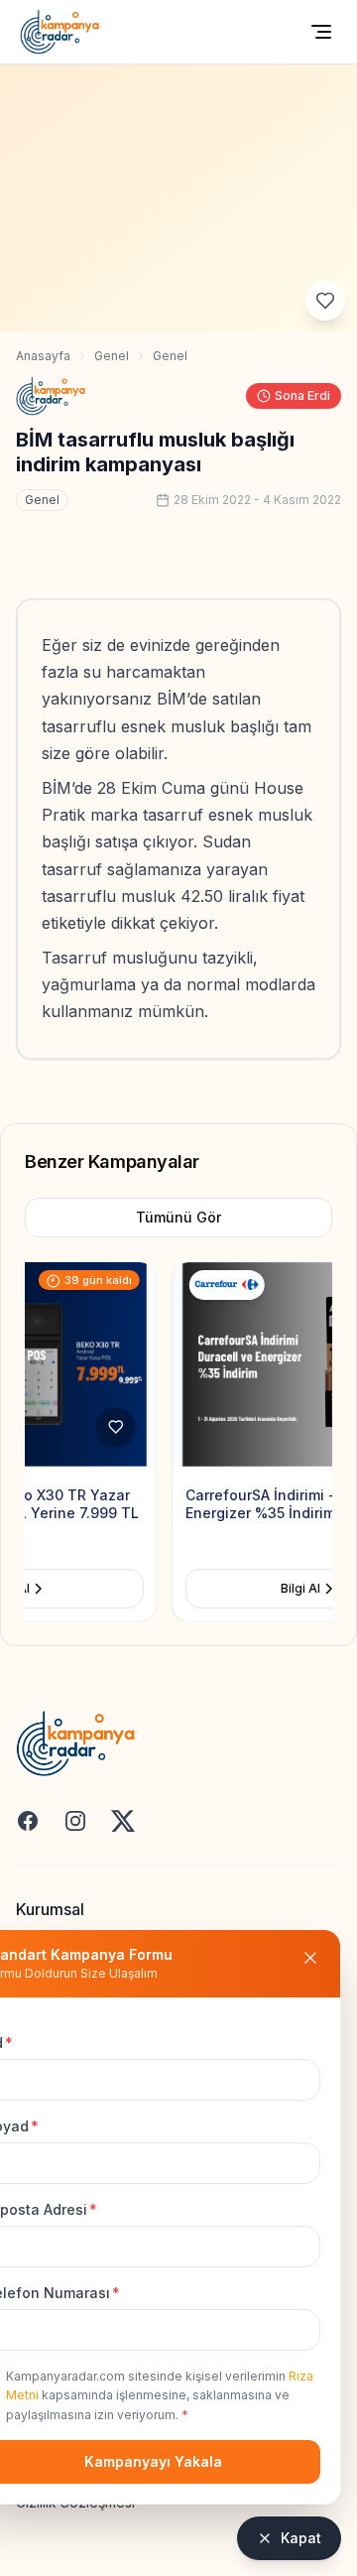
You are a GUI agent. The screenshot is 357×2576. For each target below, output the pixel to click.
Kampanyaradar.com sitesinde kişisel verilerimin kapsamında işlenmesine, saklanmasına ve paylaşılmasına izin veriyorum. (160, 2395)
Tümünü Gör (178, 1217)
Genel (112, 356)
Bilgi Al (163, 1588)
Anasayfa (43, 356)
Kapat (301, 2538)
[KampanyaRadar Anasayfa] (59, 32)
